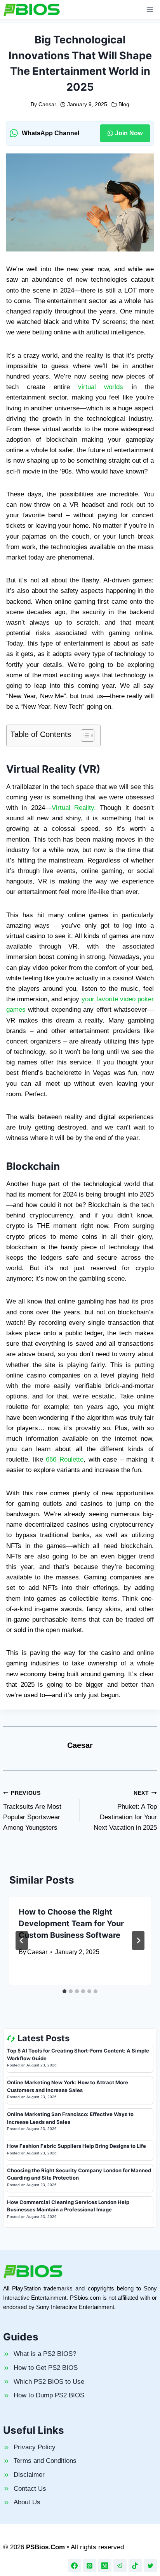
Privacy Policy (35, 2447)
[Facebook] (75, 2566)
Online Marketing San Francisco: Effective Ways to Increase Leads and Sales (70, 2118)
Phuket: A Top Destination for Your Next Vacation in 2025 (125, 1811)
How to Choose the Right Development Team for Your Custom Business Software (71, 1923)
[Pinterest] (90, 2566)
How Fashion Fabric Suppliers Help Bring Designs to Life (77, 2146)
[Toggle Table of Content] (84, 735)
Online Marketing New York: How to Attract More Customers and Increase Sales (68, 2086)
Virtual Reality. (74, 808)
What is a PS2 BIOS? (45, 2354)
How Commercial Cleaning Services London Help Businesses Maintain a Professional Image (68, 2206)
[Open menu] (150, 9)
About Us (27, 2502)
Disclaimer (29, 2475)
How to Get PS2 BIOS (46, 2368)
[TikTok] (135, 2566)
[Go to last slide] (22, 1941)
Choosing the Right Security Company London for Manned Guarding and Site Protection (79, 2174)
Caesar (47, 104)
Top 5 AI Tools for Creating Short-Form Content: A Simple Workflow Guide (78, 2054)
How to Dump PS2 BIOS (49, 2395)
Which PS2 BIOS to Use (49, 2382)
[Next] (138, 1941)
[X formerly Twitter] (150, 2566)
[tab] (64, 1991)
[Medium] (105, 2566)
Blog (124, 104)
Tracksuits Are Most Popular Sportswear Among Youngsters (32, 1811)
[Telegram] (120, 2566)
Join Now (129, 133)
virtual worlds (101, 387)
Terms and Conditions (45, 2461)
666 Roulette (65, 1459)
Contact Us (30, 2489)
